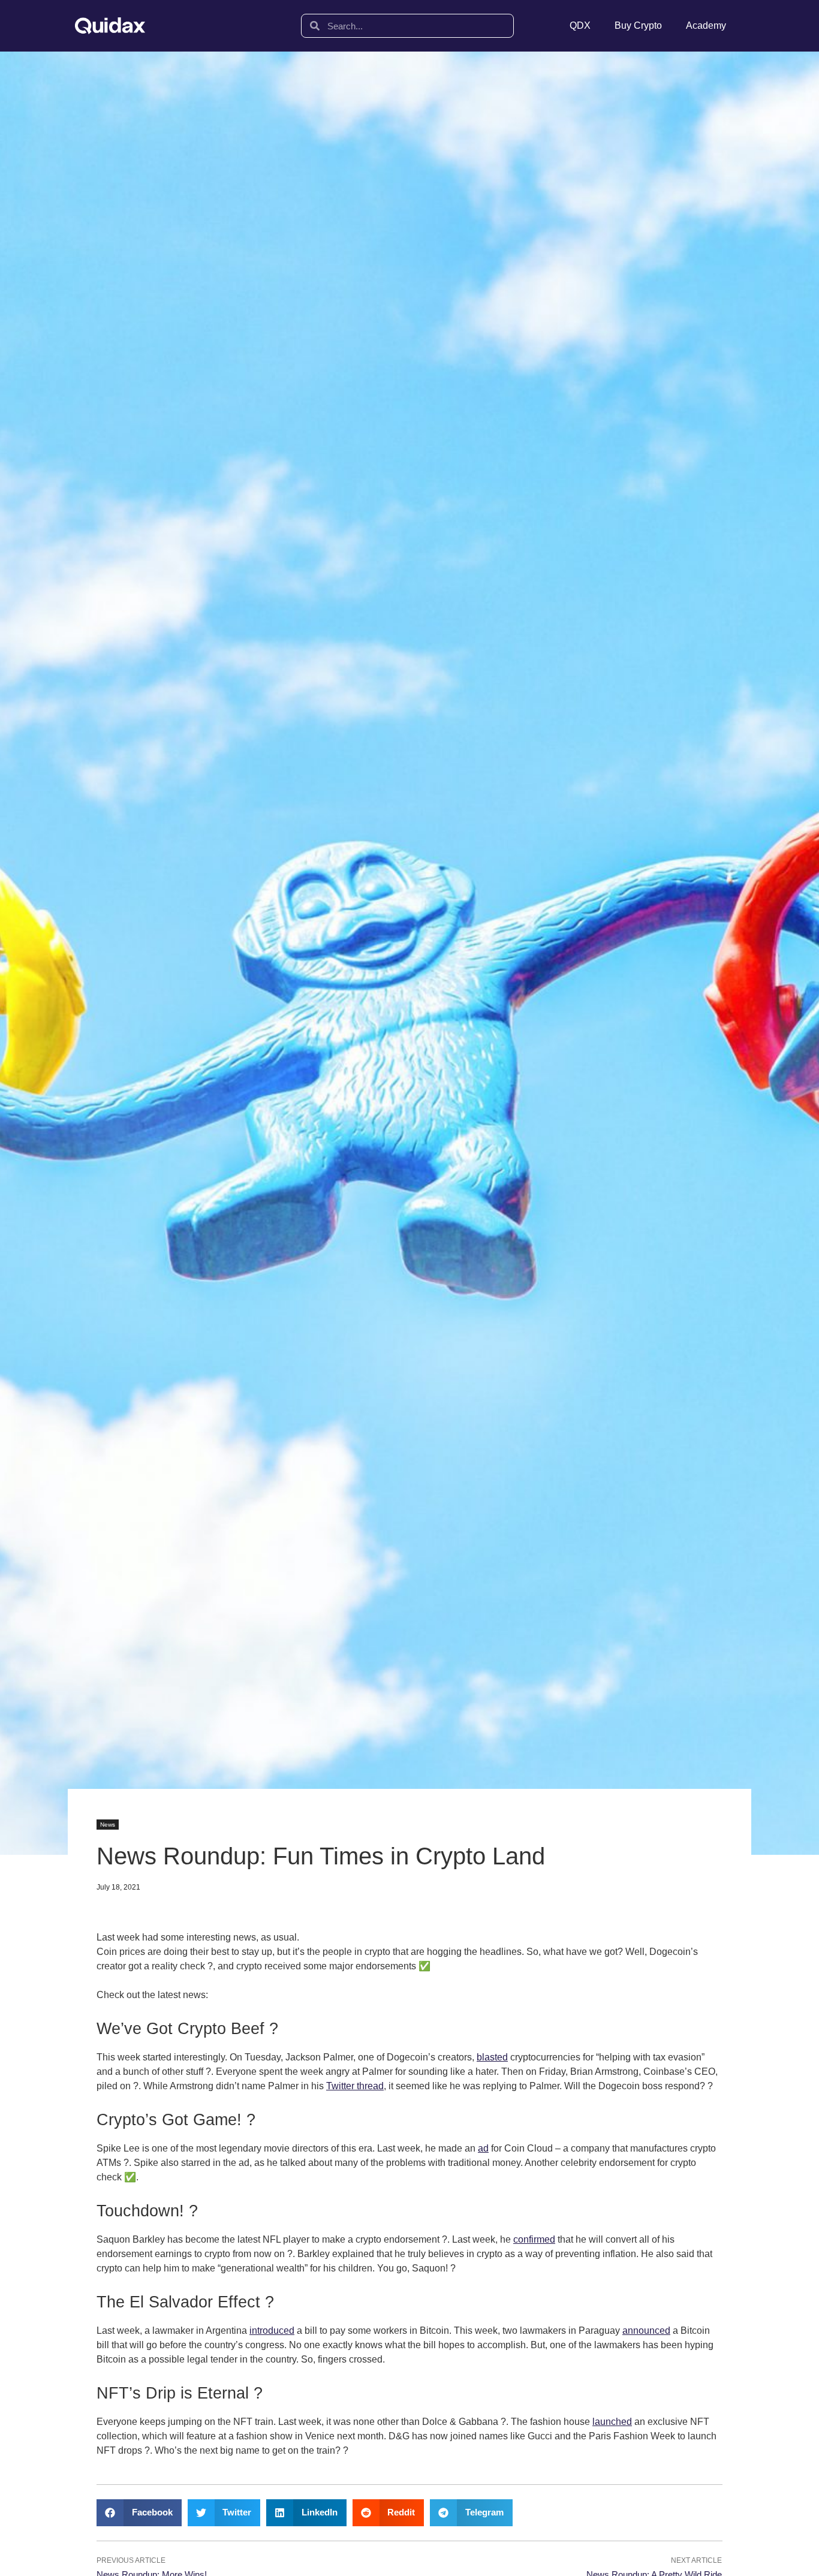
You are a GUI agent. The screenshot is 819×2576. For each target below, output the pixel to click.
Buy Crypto (638, 25)
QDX (580, 25)
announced (646, 2331)
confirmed (534, 2239)
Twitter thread (355, 2086)
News (108, 1825)
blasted (492, 2057)
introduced (272, 2331)
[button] (139, 2513)
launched (612, 2422)
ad (483, 2148)
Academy (706, 25)
